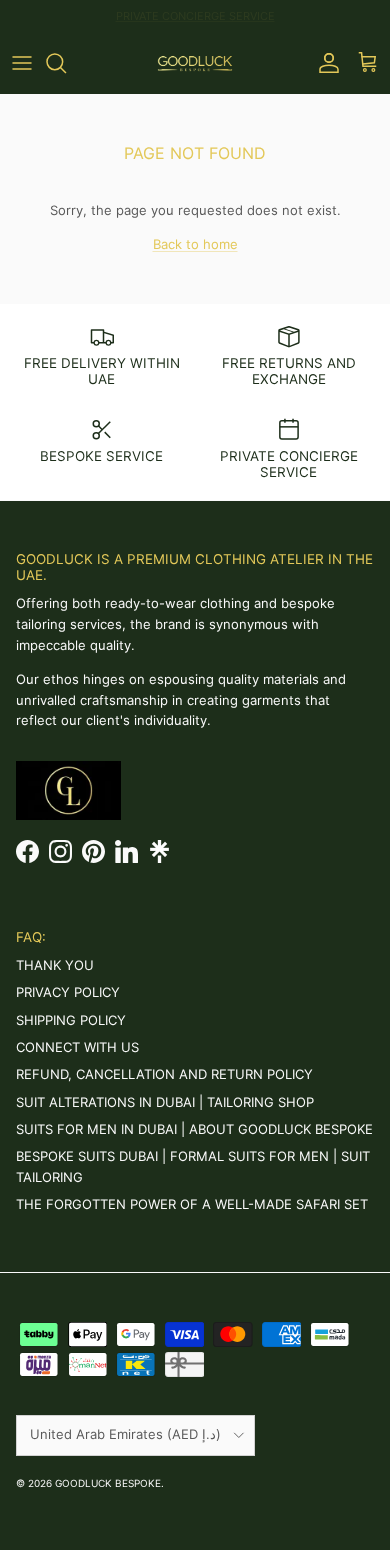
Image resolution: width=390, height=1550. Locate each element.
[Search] (66, 63)
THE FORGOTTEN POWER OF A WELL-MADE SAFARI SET (192, 1204)
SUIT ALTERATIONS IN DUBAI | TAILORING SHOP (165, 1102)
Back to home (195, 244)
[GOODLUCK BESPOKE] (195, 63)
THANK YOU (55, 965)
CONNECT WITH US (77, 1047)
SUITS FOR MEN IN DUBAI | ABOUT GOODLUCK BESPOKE (194, 1129)
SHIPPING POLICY (71, 1020)
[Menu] (22, 63)
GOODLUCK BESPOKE (108, 1483)
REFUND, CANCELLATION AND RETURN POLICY (164, 1074)
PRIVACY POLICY (68, 992)
